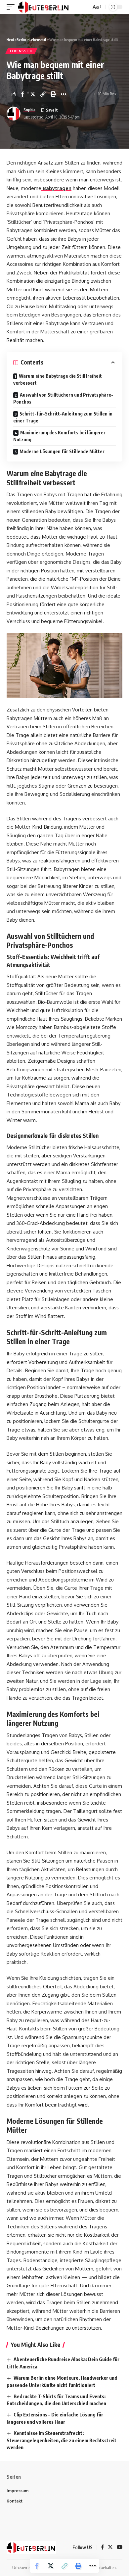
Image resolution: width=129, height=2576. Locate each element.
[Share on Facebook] (22, 94)
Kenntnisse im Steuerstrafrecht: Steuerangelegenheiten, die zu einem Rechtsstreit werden (62, 2440)
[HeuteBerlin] (44, 7)
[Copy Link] (43, 94)
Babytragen (56, 188)
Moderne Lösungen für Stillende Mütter (62, 451)
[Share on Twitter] (33, 94)
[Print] (53, 94)
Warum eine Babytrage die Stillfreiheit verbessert (58, 379)
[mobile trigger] (12, 7)
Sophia (29, 110)
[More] (64, 94)
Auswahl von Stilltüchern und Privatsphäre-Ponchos (63, 398)
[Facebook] (102, 2548)
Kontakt (15, 2501)
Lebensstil (21, 51)
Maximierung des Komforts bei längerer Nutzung (59, 436)
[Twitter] (110, 2548)
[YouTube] (120, 2548)
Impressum (18, 2491)
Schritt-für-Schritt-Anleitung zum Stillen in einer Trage (63, 417)
